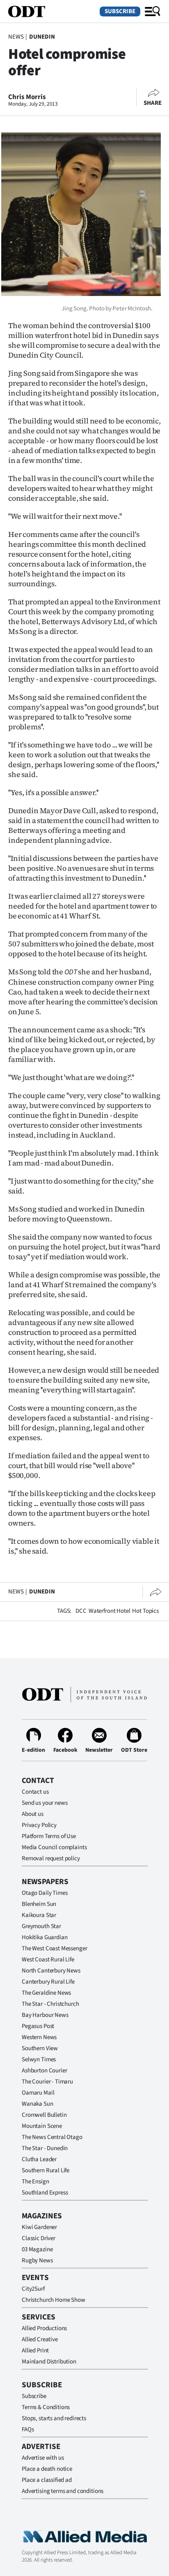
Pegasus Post (38, 2026)
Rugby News (37, 2260)
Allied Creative (40, 2339)
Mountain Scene (42, 2126)
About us (33, 1814)
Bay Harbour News (45, 2015)
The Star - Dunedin (45, 2148)
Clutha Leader (39, 2159)
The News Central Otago (52, 2137)
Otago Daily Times (45, 1893)
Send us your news (45, 1803)
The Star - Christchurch (50, 2004)
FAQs (28, 2429)
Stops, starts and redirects (54, 2418)
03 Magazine (37, 2249)
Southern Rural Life (46, 2170)
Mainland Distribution (49, 2362)
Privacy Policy (39, 1825)
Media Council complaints (54, 1847)
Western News (39, 2037)
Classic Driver (39, 2238)
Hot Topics (145, 1611)
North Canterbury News (51, 1971)
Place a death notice (47, 2469)
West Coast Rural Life (48, 1960)
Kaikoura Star (39, 1915)
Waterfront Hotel (110, 1611)
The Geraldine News (46, 1993)
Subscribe (120, 11)
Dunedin (42, 37)
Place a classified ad (47, 2480)
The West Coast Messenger (54, 1948)
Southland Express (45, 2193)
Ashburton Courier (44, 2071)
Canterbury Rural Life (48, 1982)
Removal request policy (51, 1858)
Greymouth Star (41, 1926)
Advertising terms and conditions (63, 2491)
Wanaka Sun (38, 2104)
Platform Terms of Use (49, 1836)
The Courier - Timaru (47, 2082)
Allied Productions (44, 2328)
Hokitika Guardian (45, 1937)
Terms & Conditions (46, 2407)
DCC (81, 1611)
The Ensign (35, 2182)
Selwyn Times (39, 2059)
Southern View (40, 2048)
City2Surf (33, 2289)
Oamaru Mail (38, 2093)
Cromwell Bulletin (44, 2115)
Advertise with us (43, 2458)
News (16, 37)
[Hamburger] (153, 12)
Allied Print (35, 2351)
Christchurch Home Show (54, 2300)
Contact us (35, 1792)
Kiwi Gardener (39, 2227)
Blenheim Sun (39, 1904)
